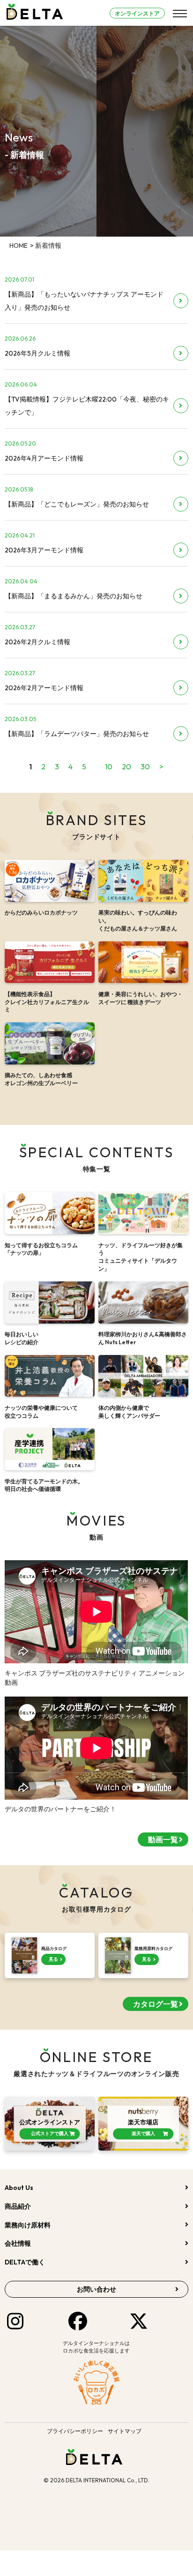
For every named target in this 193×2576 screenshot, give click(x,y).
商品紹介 (18, 2206)
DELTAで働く (25, 2262)
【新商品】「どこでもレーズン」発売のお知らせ (77, 504)
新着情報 (48, 246)
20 (126, 767)
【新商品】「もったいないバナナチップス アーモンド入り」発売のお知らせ (84, 301)
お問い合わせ (96, 2289)
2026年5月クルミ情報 (37, 353)
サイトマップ (125, 2431)
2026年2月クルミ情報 (37, 642)
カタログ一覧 (156, 2004)
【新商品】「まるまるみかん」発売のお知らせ (74, 596)
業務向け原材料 (28, 2225)
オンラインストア (137, 13)
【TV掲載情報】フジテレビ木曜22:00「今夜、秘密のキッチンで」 (87, 406)
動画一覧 (163, 1839)
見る (53, 1959)
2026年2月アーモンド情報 (44, 688)
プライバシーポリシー (75, 2431)
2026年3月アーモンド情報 (44, 550)
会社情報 (18, 2243)
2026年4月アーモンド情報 (44, 458)
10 (109, 767)
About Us (19, 2188)
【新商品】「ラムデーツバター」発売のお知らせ (77, 734)
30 (145, 767)
